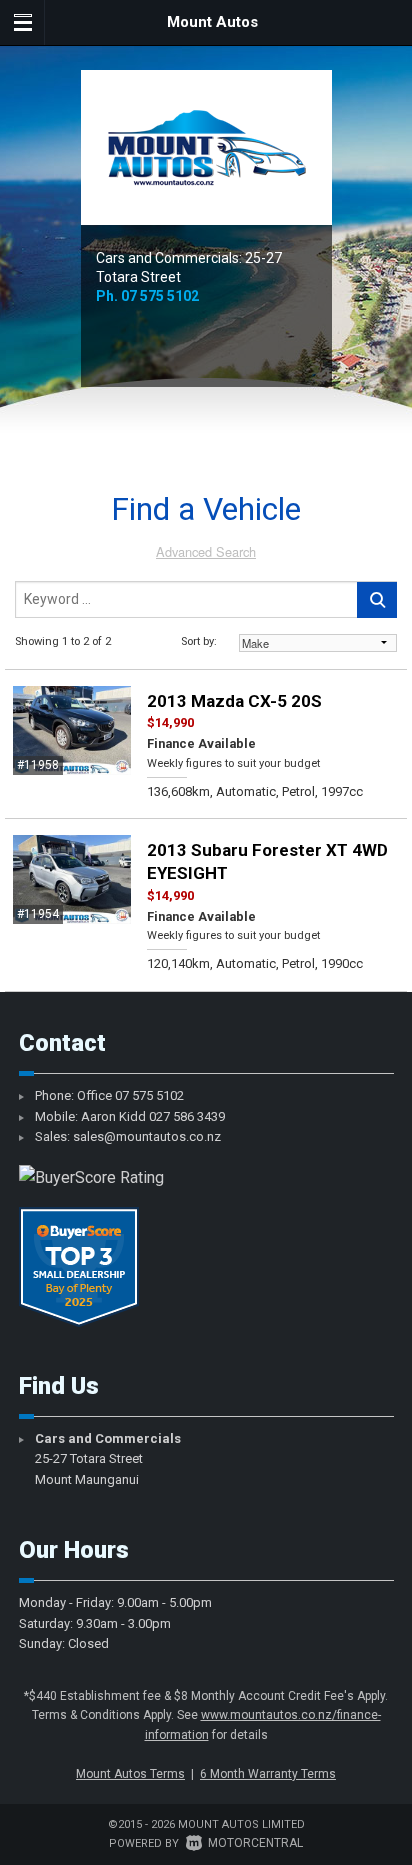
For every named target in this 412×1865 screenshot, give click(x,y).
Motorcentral (255, 1843)
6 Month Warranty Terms (268, 1774)
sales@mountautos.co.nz (147, 1136)
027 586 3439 (187, 1116)
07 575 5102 (160, 296)
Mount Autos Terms (130, 1774)
